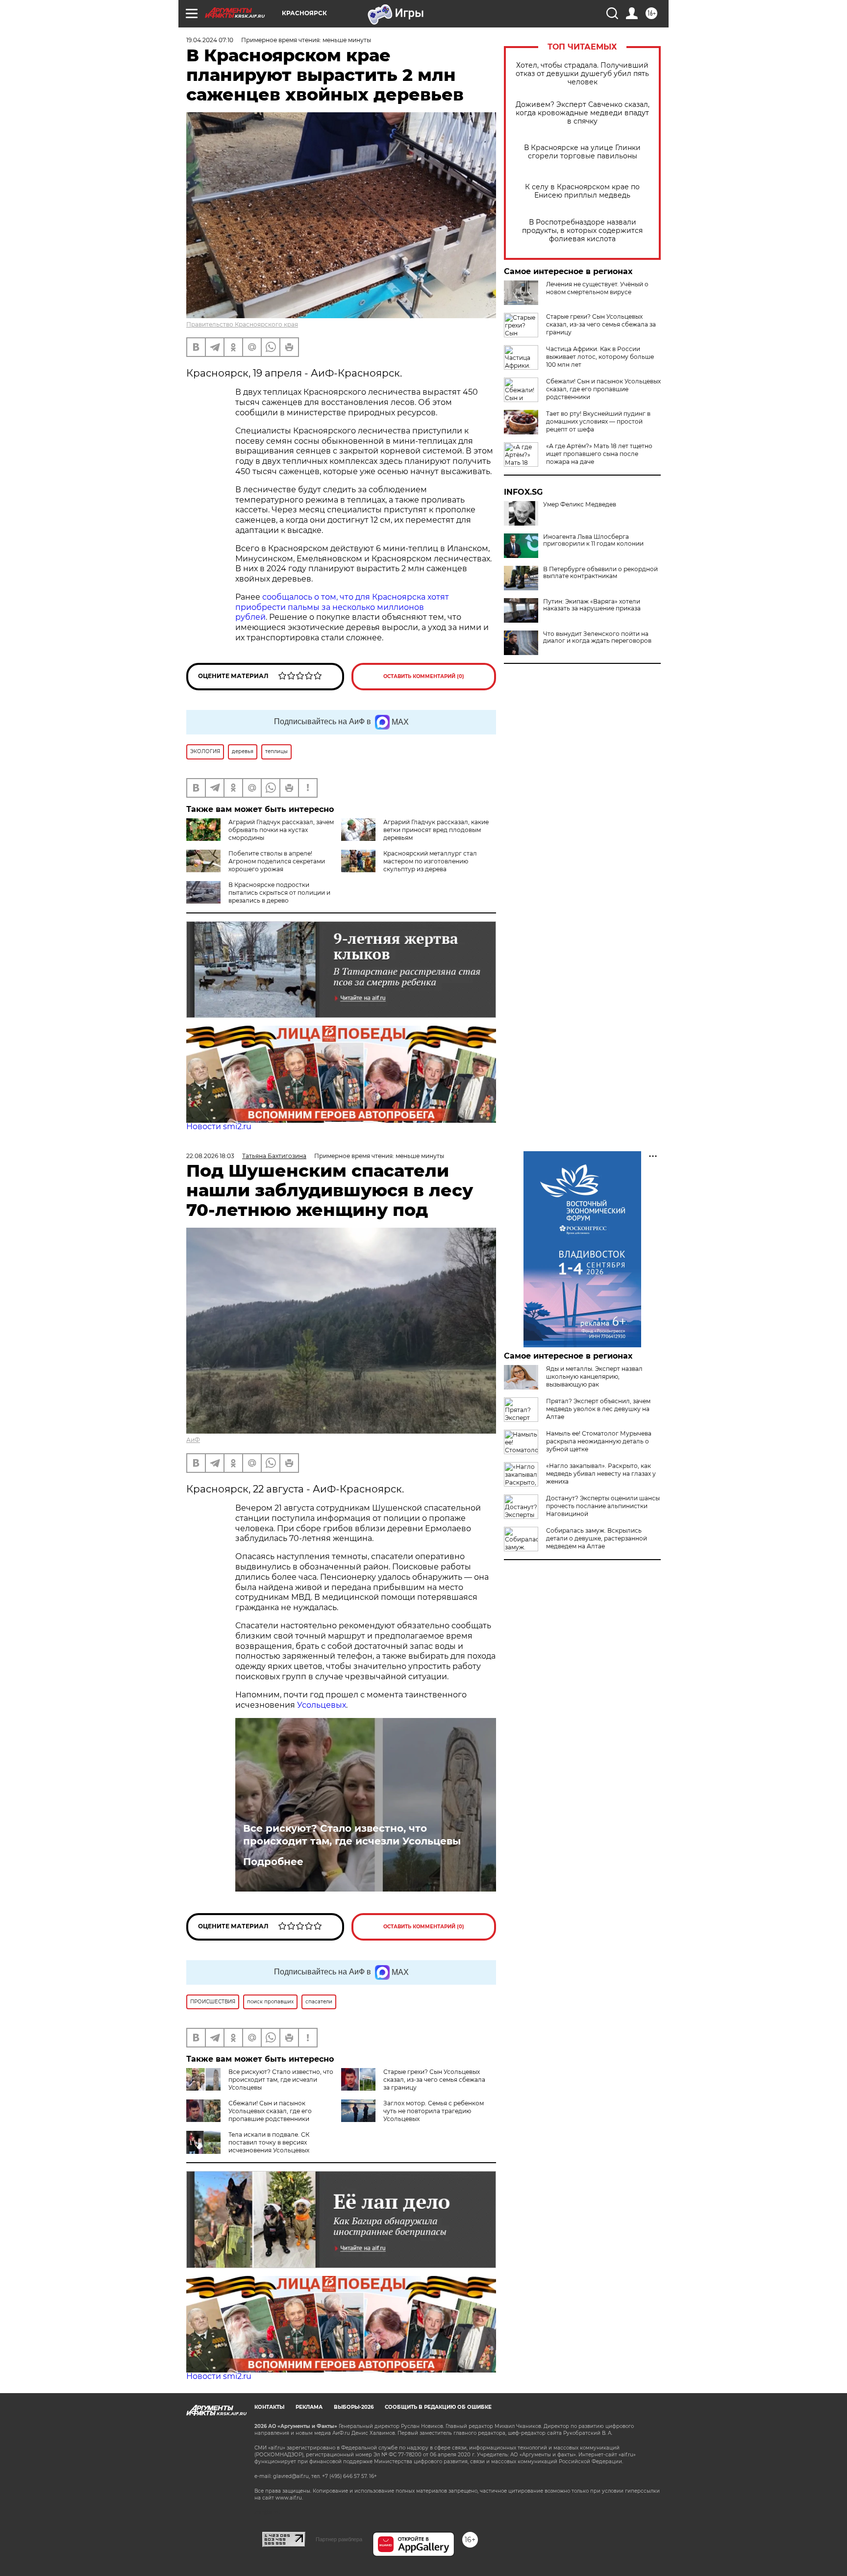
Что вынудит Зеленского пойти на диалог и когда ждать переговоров (597, 637)
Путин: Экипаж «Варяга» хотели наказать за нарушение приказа (592, 605)
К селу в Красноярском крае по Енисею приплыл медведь (582, 191)
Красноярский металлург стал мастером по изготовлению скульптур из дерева (430, 861)
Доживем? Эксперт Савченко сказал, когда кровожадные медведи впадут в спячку (583, 113)
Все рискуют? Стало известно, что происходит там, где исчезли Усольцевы (352, 1835)
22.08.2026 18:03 (210, 1156)
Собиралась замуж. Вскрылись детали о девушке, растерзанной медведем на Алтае (597, 1538)
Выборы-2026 (354, 2407)
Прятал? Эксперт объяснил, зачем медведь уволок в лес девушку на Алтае (598, 1409)
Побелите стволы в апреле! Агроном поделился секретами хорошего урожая (277, 861)
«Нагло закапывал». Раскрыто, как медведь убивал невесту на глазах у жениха (601, 1474)
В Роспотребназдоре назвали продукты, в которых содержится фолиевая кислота (582, 231)
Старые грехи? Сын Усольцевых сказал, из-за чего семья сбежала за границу (601, 324)
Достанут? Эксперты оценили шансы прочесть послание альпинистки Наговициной (603, 1506)
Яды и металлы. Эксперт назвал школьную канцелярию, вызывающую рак (594, 1376)
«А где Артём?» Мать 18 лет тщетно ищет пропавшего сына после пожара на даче (599, 454)
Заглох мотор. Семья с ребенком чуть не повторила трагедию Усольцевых (434, 2111)
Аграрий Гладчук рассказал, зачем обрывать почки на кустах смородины (281, 830)
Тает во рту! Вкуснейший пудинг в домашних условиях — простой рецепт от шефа (598, 421)
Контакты (269, 2407)
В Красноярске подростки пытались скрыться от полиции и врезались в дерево (279, 893)
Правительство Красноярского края (242, 324)
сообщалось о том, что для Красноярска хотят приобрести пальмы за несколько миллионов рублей (342, 607)
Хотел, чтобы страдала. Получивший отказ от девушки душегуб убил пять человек (582, 74)
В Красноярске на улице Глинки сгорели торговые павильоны (582, 152)
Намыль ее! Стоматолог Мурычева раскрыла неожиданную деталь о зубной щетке (599, 1441)
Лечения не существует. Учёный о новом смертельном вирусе (597, 288)
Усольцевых (322, 1705)
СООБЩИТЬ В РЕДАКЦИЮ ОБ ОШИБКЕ (438, 2407)
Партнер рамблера (339, 2539)
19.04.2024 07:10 (210, 40)
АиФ (193, 1440)
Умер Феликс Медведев (580, 505)
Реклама (309, 2407)
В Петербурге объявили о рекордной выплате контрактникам (600, 573)
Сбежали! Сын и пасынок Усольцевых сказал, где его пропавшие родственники (603, 389)
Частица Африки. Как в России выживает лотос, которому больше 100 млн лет (600, 357)
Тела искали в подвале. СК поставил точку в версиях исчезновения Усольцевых (269, 2142)
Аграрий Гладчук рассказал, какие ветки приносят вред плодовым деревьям (436, 830)
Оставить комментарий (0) (424, 676)
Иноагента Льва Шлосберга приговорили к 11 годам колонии (593, 540)
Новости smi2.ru (219, 1126)
